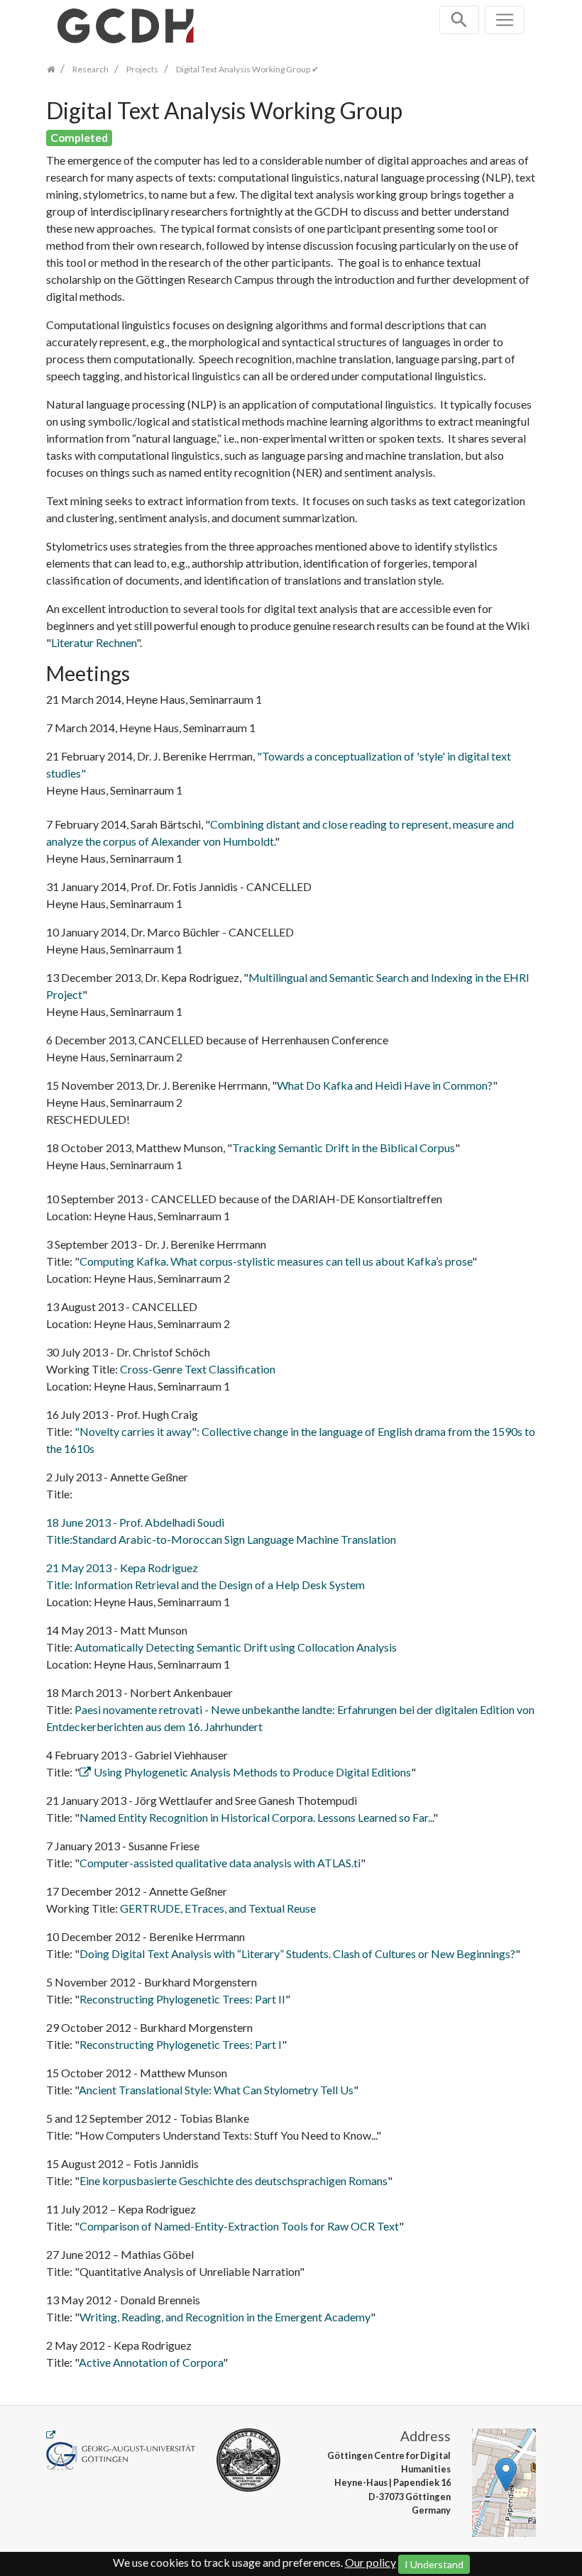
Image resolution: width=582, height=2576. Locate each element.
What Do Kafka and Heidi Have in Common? (385, 1085)
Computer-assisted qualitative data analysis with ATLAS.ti (220, 1863)
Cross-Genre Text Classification (198, 1369)
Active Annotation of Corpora (151, 2362)
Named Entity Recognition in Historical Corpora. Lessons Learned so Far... (256, 1817)
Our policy (370, 2562)
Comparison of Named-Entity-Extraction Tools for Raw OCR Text (239, 2226)
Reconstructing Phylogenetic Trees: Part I (181, 2044)
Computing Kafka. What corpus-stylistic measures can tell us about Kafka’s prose (276, 1261)
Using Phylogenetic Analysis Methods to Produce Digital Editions (252, 1772)
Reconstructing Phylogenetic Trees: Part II (182, 1999)
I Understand (434, 2564)
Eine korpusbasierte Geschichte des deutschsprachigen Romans (234, 2180)
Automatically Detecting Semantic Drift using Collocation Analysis (236, 1647)
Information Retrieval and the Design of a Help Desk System (220, 1585)
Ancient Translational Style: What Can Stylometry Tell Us (216, 2090)
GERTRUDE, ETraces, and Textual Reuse (218, 1908)
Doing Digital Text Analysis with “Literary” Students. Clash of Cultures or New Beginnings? (297, 1953)
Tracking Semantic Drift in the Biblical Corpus (344, 1148)
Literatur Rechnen (94, 642)
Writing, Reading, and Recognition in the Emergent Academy (225, 2317)
